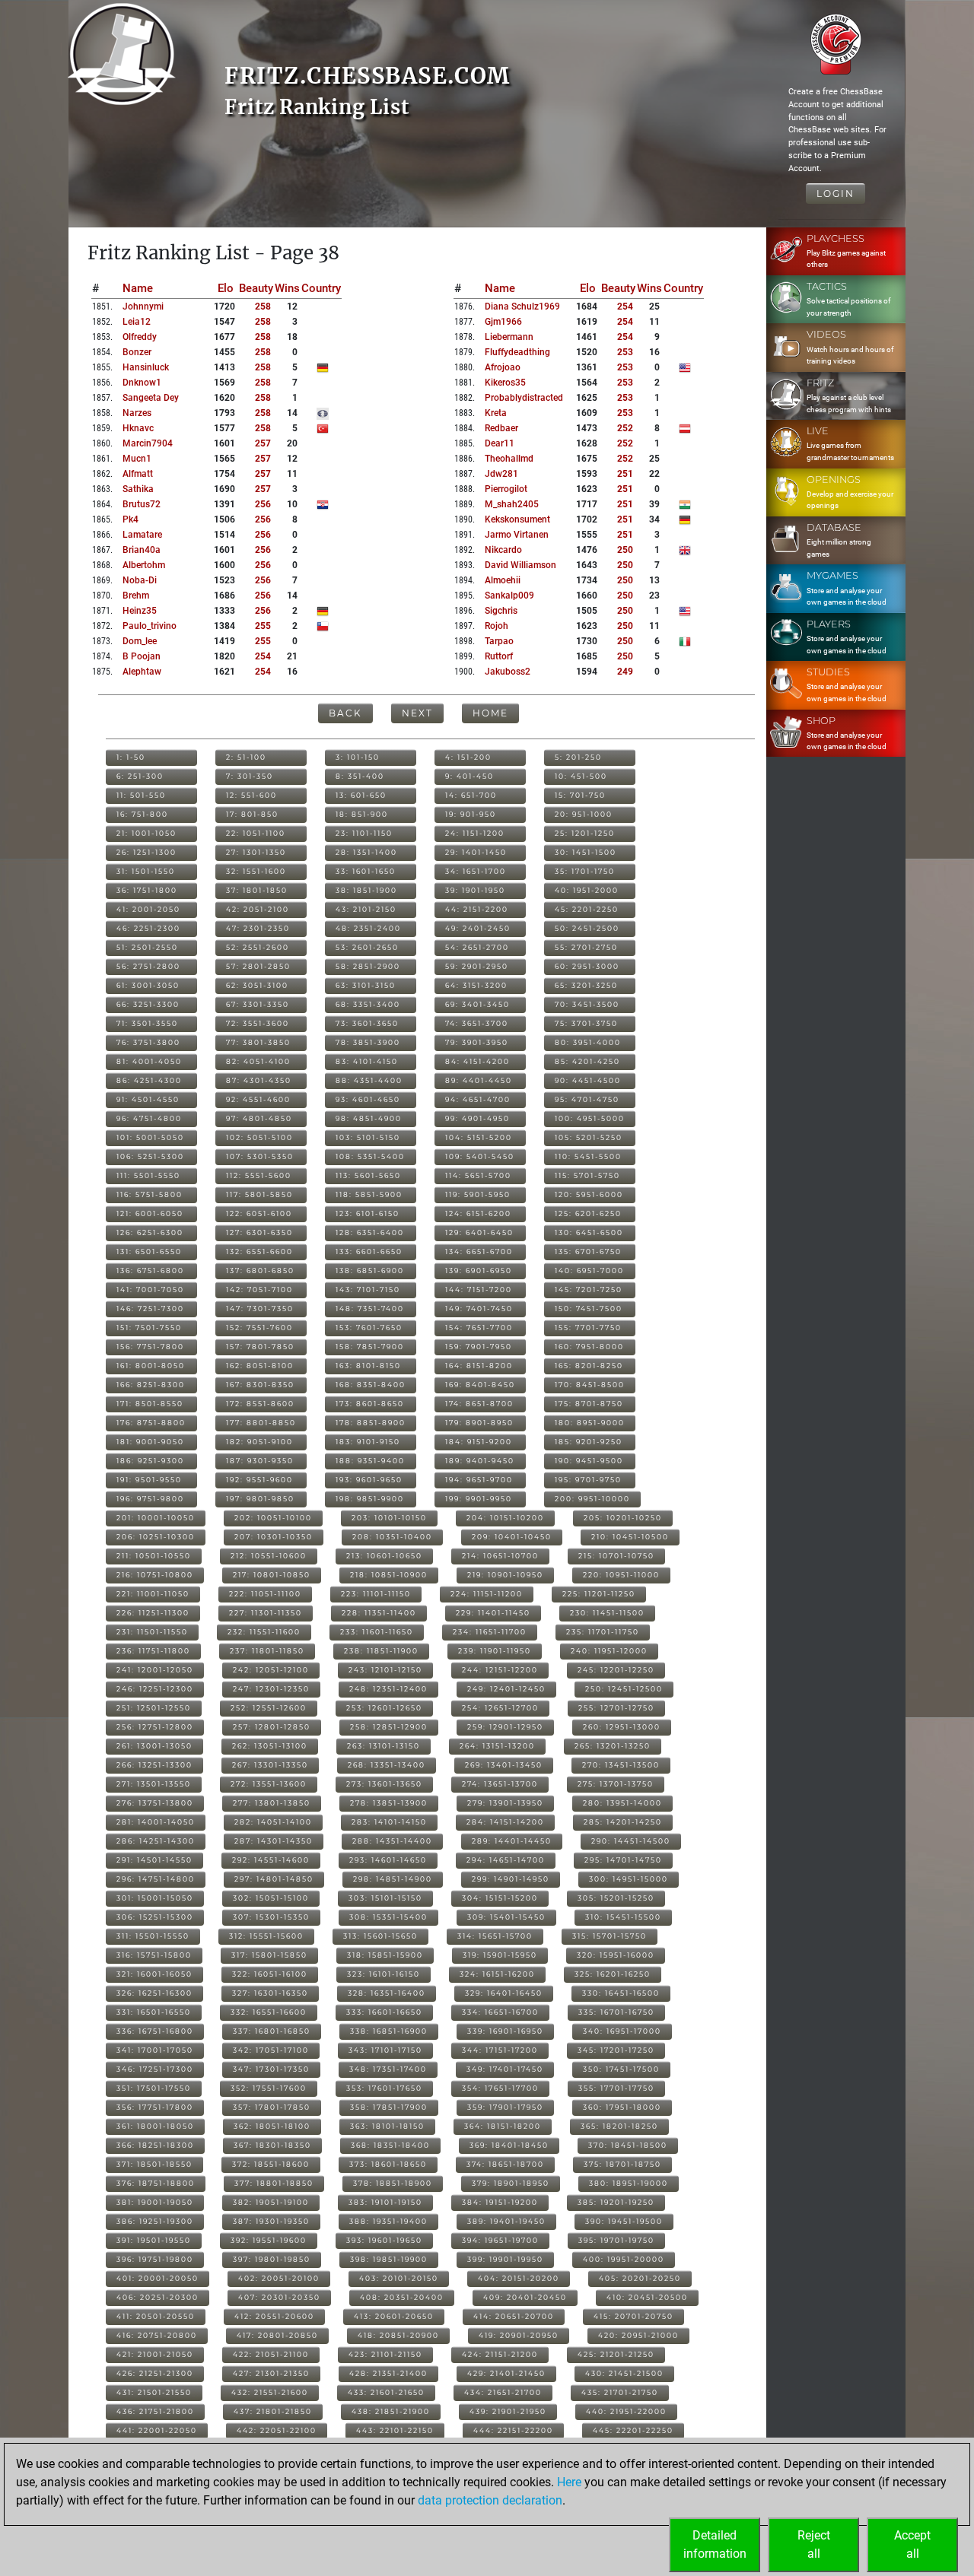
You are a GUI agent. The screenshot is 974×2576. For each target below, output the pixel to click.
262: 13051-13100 (270, 1746)
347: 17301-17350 (271, 2069)
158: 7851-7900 (370, 1347)
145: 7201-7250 (589, 1290)
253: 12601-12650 (384, 1708)
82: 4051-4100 (258, 1061)
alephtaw (142, 672)
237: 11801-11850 (267, 1651)
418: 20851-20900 (398, 2335)
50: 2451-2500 (587, 928)
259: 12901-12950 (505, 1727)
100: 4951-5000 (590, 1118)
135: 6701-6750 (588, 1251)
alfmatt (138, 474)
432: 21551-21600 (270, 2392)
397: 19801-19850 (272, 2259)
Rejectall (814, 2544)
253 (625, 352)
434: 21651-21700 (503, 2392)
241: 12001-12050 (155, 1670)
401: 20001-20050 (158, 2278)
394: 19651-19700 (500, 2240)
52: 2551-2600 (258, 947)
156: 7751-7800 (150, 1347)
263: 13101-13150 (384, 1746)
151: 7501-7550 (149, 1328)
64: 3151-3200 (476, 985)
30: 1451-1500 (586, 852)
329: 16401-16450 (504, 1993)
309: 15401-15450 (506, 1917)
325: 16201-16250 (613, 1974)
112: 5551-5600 (259, 1175)
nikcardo (503, 550)
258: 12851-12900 (389, 1727)
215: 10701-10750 (616, 1556)
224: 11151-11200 (487, 1594)
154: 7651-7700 (479, 1328)
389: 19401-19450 (506, 2221)
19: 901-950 (471, 814)
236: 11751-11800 (153, 1651)
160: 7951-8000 (589, 1347)
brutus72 (142, 504)
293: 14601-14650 (388, 1860)
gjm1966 (503, 322)
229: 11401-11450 (493, 1613)
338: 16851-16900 (389, 2031)
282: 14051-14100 (273, 1822)
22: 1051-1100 (256, 833)
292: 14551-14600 (271, 1860)
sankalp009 (509, 596)
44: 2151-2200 (477, 909)
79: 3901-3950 (477, 1042)
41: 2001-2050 (148, 909)
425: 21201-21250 (616, 2354)
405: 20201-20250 (640, 2278)
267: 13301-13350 (270, 1765)
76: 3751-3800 (148, 1042)
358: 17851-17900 (389, 2107)
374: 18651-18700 (505, 2164)
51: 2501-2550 (147, 947)
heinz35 (140, 611)
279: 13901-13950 (505, 1803)
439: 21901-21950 (508, 2411)
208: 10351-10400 (392, 1537)
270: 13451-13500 (621, 1765)
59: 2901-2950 (477, 966)
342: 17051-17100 (271, 2050)
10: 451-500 (581, 776)
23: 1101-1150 (364, 833)
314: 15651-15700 (495, 1936)
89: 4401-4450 (479, 1080)
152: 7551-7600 (259, 1328)
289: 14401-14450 (512, 1841)
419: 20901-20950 (519, 2335)
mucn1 (137, 459)
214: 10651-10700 (500, 1556)
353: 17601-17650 (384, 2088)
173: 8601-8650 (370, 1404)
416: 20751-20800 (157, 2335)
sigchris (501, 611)
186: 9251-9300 (150, 1461)
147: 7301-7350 (260, 1309)
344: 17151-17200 (500, 2050)
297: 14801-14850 (274, 1879)
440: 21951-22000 (626, 2411)
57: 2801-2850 (258, 966)
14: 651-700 (471, 795)
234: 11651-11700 (490, 1632)
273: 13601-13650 (384, 1784)
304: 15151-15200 (500, 1898)
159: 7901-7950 (479, 1347)
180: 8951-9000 (590, 1423)
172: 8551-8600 (260, 1404)
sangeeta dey (151, 398)
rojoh (497, 626)
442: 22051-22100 (277, 2430)
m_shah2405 (512, 504)
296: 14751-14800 (156, 1879)
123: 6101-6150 (368, 1213)
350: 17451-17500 (621, 2069)
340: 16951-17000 (622, 2031)
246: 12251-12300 (155, 1689)
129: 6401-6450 (479, 1232)
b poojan (142, 656)
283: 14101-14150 (389, 1822)
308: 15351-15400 (388, 1917)
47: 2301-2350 (258, 928)
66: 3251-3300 (148, 1004)
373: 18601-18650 (388, 2164)
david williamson (520, 565)
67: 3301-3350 (258, 1004)
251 (625, 474)
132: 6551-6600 (259, 1251)
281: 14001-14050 (156, 1822)
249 (625, 672)
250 (625, 550)
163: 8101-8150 (368, 1366)
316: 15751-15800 (154, 1955)
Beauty (256, 288)
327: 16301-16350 (270, 1993)
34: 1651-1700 (476, 871)
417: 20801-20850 (277, 2335)
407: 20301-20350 (279, 2297)
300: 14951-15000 (629, 1879)
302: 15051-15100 (271, 1898)
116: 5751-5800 (150, 1194)
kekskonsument (517, 519)
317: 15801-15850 (269, 1955)
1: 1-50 (131, 757)
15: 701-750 (580, 795)
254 (263, 656)
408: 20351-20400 (402, 2297)
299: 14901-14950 (511, 1879)
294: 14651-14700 (506, 1860)
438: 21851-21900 (391, 2411)
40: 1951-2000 (587, 890)
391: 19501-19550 (154, 2240)
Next (417, 713)
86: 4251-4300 (149, 1080)
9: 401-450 (469, 776)
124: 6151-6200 (478, 1213)
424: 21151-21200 (500, 2354)
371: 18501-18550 (154, 2164)
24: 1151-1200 (475, 833)
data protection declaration (490, 2500)
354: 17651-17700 (500, 2088)
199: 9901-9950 (479, 1499)
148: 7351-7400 (370, 1309)
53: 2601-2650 (367, 947)
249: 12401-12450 (506, 1689)
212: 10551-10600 (269, 1556)
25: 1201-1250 (585, 833)
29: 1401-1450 (476, 852)
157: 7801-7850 (260, 1347)
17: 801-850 (252, 814)
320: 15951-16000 (616, 1955)
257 (263, 443)
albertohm (144, 565)
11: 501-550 (141, 795)
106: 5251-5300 (150, 1156)
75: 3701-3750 (586, 1023)
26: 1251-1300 (146, 852)
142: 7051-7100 (259, 1290)
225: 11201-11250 (599, 1594)
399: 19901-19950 (505, 2259)
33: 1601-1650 (366, 871)
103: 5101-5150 (368, 1137)
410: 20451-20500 (647, 2297)
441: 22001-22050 (157, 2430)
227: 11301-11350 (266, 1613)
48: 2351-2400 (368, 928)
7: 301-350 (250, 776)
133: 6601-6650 (369, 1251)
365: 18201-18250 (619, 2126)
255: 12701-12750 (616, 1708)
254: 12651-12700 (500, 1708)
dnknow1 (142, 383)
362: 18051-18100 (272, 2126)
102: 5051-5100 (259, 1137)
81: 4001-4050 (149, 1061)
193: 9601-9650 (369, 1480)
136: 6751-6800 (150, 1271)
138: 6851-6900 (370, 1271)
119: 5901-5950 (478, 1194)
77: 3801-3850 (258, 1042)
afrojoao (503, 367)
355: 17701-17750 (616, 2088)
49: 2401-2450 (478, 928)
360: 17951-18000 (622, 2107)
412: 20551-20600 (274, 2316)
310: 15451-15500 (623, 1917)
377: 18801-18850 (274, 2183)
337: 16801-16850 (272, 2031)
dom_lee (140, 641)
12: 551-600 (251, 795)
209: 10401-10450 (512, 1537)
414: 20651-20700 (514, 2316)
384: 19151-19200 (500, 2202)
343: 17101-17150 (385, 2050)
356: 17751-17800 (155, 2107)
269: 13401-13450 (504, 1765)
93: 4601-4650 (368, 1099)
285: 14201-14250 (623, 1822)
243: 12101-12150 (385, 1670)
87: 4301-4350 (259, 1080)
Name (138, 288)
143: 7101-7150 (368, 1290)
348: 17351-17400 (388, 2069)
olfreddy (140, 337)
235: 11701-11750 (603, 1632)
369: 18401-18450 (509, 2145)
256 (263, 504)
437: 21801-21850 (273, 2411)
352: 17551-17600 (269, 2088)
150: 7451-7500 (589, 1309)
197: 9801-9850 (260, 1499)
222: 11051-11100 (265, 1594)
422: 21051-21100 (271, 2354)
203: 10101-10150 (389, 1518)
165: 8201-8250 (589, 1366)
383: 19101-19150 (385, 2202)
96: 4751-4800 (149, 1118)
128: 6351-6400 (370, 1232)
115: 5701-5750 (587, 1175)
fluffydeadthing (517, 352)
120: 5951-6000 (589, 1194)
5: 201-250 (578, 757)
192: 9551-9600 (259, 1480)
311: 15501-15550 (153, 1936)
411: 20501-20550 (156, 2316)
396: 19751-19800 (155, 2259)
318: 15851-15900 (385, 1955)
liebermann (509, 337)
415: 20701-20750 (633, 2316)
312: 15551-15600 (266, 1936)
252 (625, 428)
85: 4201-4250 (587, 1061)
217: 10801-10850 (272, 1575)
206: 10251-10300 (156, 1537)
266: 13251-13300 (154, 1765)
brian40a (142, 550)
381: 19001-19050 (155, 2202)
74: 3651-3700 (477, 1023)
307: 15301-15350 (271, 1917)
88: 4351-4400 (369, 1080)
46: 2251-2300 (148, 928)
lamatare (142, 535)
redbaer (501, 428)
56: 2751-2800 (148, 966)
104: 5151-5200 (479, 1137)
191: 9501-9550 (149, 1480)
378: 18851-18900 (393, 2183)
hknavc (138, 428)
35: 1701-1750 (585, 871)
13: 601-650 (361, 795)
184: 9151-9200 (479, 1442)
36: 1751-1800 (147, 890)
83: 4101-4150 (367, 1061)
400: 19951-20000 (624, 2259)
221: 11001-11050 (153, 1594)
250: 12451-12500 (624, 1689)
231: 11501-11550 (152, 1632)
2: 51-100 (246, 757)
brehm (136, 596)
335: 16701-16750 (616, 2012)
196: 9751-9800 (150, 1499)
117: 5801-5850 (259, 1194)
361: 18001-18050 (155, 2126)
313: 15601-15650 (380, 1936)
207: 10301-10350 (274, 1537)
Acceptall (912, 2544)
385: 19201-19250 (616, 2202)
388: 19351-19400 (388, 2221)
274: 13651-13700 (500, 1784)
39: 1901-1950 (475, 890)
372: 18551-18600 (271, 2164)
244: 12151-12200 (500, 1670)
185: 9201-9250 (589, 1442)
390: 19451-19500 (624, 2221)
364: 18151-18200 (503, 2126)
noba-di (140, 580)
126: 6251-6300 (150, 1232)
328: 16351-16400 (387, 1993)
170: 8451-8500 (590, 1385)
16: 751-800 (142, 814)
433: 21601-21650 (386, 2392)
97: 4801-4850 (259, 1118)
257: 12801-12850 (272, 1727)
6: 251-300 (140, 776)
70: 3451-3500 (587, 1004)
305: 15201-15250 (616, 1898)
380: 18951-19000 (629, 2183)
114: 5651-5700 (478, 1175)
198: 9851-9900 (370, 1499)
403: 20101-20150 (399, 2278)
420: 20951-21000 (638, 2335)
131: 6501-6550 (149, 1251)
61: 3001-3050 (148, 985)
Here (569, 2482)
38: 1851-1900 (366, 890)
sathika (138, 489)
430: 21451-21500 (624, 2373)
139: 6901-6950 (479, 1271)
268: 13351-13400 (387, 1765)
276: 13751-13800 (155, 1803)
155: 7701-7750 (588, 1328)
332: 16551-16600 (269, 2012)
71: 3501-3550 (147, 1023)
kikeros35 (505, 383)
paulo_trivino (150, 626)
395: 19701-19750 (616, 2240)
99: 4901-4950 (477, 1118)
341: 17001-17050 (155, 2050)
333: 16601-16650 (384, 2012)
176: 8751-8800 (151, 1423)
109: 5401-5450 (480, 1156)
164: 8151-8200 (479, 1366)
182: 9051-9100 (259, 1442)
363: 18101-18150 (387, 2126)
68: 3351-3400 (368, 1004)
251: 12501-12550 (154, 1708)
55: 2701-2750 (586, 947)
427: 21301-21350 (271, 2373)
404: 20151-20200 (519, 2278)
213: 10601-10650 (384, 1556)
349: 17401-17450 (505, 2069)
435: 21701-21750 (620, 2392)
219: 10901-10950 (505, 1575)
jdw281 (501, 474)
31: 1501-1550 (146, 871)
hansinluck (146, 367)
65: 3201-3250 (586, 985)
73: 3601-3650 (367, 1023)
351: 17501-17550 (154, 2088)
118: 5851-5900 (369, 1194)
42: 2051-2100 (258, 909)
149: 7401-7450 (479, 1309)
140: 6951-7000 (589, 1271)
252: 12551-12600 (269, 1708)
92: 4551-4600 (258, 1099)
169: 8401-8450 (480, 1385)
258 (263, 307)
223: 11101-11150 (376, 1594)
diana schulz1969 (522, 307)
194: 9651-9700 (479, 1480)
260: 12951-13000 (622, 1727)
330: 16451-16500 (621, 1993)
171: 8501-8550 (150, 1404)
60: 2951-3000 (587, 966)
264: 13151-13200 (497, 1746)
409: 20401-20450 (525, 2297)
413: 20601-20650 (394, 2316)
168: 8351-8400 (371, 1385)
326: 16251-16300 (154, 1993)
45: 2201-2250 (587, 909)
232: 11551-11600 (264, 1632)
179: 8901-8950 (479, 1423)
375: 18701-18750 (622, 2164)
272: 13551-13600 (269, 1784)
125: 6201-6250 (588, 1213)
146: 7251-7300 (150, 1309)
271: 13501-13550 (154, 1784)
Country (321, 288)
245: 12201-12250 (616, 1670)
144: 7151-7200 (479, 1290)
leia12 (137, 322)
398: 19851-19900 (389, 2259)
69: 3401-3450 (477, 1004)
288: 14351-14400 (392, 1841)
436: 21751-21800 (155, 2411)
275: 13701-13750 (616, 1784)
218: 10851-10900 (389, 1575)
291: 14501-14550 (154, 1860)
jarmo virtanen (517, 535)
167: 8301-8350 (260, 1385)
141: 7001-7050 (150, 1290)
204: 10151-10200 (505, 1518)
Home (490, 713)
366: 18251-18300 (155, 2145)
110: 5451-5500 (588, 1156)
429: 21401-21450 (506, 2373)
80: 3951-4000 (588, 1042)
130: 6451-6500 (589, 1232)
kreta (496, 413)
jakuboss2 (508, 672)
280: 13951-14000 (622, 1803)
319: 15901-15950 (500, 1955)
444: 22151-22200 (513, 2430)
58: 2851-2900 (368, 966)
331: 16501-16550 (154, 2012)
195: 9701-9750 (588, 1480)
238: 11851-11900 (381, 1651)
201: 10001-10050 (156, 1518)
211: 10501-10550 (154, 1556)
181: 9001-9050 (150, 1442)
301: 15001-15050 (155, 1898)
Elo (226, 288)
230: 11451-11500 (607, 1613)
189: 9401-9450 (480, 1461)
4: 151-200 (468, 757)
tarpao (499, 641)
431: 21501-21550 (154, 2392)
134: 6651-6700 (479, 1251)
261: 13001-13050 (154, 1746)
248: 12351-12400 (388, 1689)
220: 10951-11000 (621, 1575)
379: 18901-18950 (511, 2183)
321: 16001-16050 (154, 1974)
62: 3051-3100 (257, 985)
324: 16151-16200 (497, 1974)
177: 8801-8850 (261, 1423)
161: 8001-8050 (151, 1366)
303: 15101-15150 (385, 1898)
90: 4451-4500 (588, 1080)
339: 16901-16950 (505, 2031)
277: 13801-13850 (272, 1803)
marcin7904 (148, 443)
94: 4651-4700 (478, 1099)
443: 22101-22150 (395, 2430)
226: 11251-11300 (153, 1613)
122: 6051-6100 (259, 1213)
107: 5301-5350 (260, 1156)
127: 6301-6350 (259, 1232)
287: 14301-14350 (274, 1841)
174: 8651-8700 (479, 1404)
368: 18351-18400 (390, 2145)
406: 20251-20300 (158, 2297)
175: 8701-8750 (589, 1404)
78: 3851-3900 (368, 1042)
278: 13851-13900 (389, 1803)
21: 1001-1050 (146, 833)
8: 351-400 (360, 776)
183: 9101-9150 (368, 1442)
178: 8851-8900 (371, 1423)
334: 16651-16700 (500, 2012)
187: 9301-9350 (260, 1461)
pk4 (131, 519)
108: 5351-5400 (370, 1156)
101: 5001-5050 (150, 1137)
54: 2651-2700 (477, 947)
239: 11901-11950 (495, 1651)
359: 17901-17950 (505, 2107)
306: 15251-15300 (155, 1917)
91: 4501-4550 (148, 1099)
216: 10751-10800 (155, 1575)
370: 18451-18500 (628, 2145)
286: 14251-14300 (156, 1841)
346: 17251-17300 (155, 2069)
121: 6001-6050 (150, 1213)
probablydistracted (524, 398)
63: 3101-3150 (366, 985)
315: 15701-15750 (610, 1936)
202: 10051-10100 (273, 1518)
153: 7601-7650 (369, 1328)
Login (836, 194)
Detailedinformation (715, 2544)
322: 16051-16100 (270, 1974)
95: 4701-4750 (587, 1099)
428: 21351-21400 (388, 2373)
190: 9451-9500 (589, 1461)
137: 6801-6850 (260, 1271)
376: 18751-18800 (156, 2183)
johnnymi (143, 307)
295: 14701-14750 (623, 1860)
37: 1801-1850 (257, 890)
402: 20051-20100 (279, 2278)
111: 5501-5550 (148, 1175)
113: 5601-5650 (368, 1175)
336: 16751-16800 (155, 2031)
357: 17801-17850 (272, 2107)
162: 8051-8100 (260, 1366)
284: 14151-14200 (505, 1822)
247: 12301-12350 (271, 1689)
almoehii (503, 580)
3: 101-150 (358, 757)
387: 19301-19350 (271, 2221)
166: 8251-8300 (151, 1385)
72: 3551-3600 (258, 1023)
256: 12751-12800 (155, 1727)
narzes (137, 413)
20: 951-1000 (584, 814)
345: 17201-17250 (616, 2050)
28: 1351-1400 (366, 852)
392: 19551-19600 (269, 2240)
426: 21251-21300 (155, 2373)
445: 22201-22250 (633, 2430)
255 (263, 626)
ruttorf (499, 656)
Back (345, 713)
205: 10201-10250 (623, 1518)
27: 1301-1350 (256, 852)
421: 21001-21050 (155, 2354)
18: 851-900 (362, 814)
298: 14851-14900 (393, 1879)
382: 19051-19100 (271, 2202)
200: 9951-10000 (592, 1499)
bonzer (137, 352)
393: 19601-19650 (384, 2240)
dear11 (500, 443)
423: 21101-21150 (385, 2354)
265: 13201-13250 (613, 1746)
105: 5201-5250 (589, 1137)
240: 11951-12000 (609, 1651)
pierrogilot (506, 489)
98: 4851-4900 (369, 1118)
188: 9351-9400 (370, 1461)
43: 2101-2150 (366, 909)
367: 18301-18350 (272, 2145)
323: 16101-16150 (384, 1974)
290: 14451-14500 (631, 1841)
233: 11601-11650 (377, 1632)
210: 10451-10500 (630, 1537)
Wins (287, 288)
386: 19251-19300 (155, 2221)
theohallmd (509, 459)
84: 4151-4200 (477, 1061)
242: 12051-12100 (271, 1670)
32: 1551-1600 (256, 871)
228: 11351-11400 (379, 1613)
